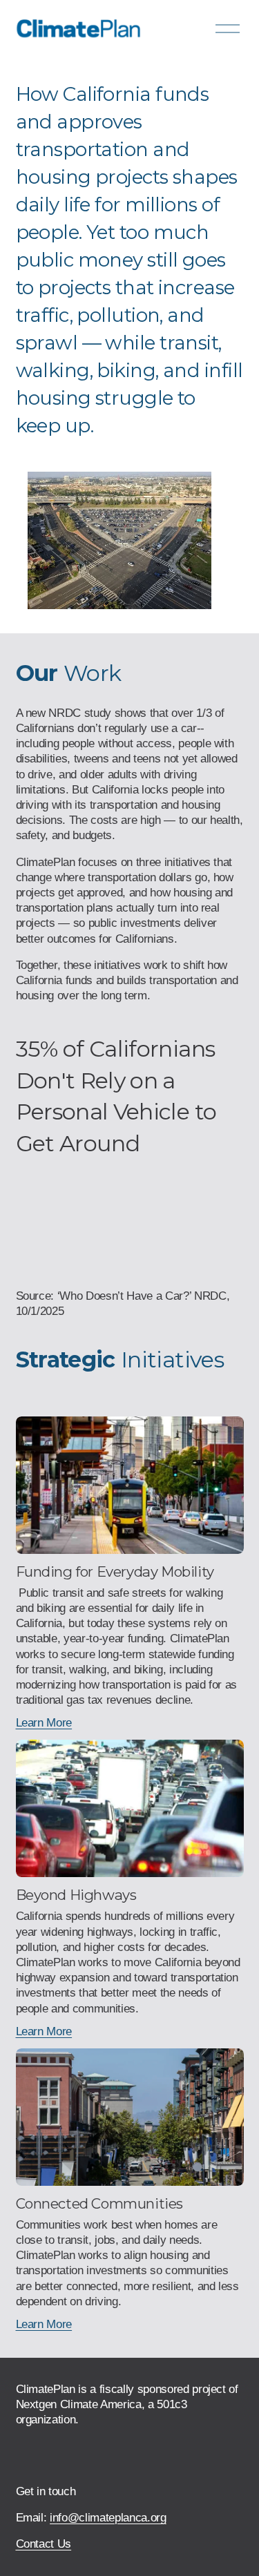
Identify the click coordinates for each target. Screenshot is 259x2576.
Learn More (44, 1723)
